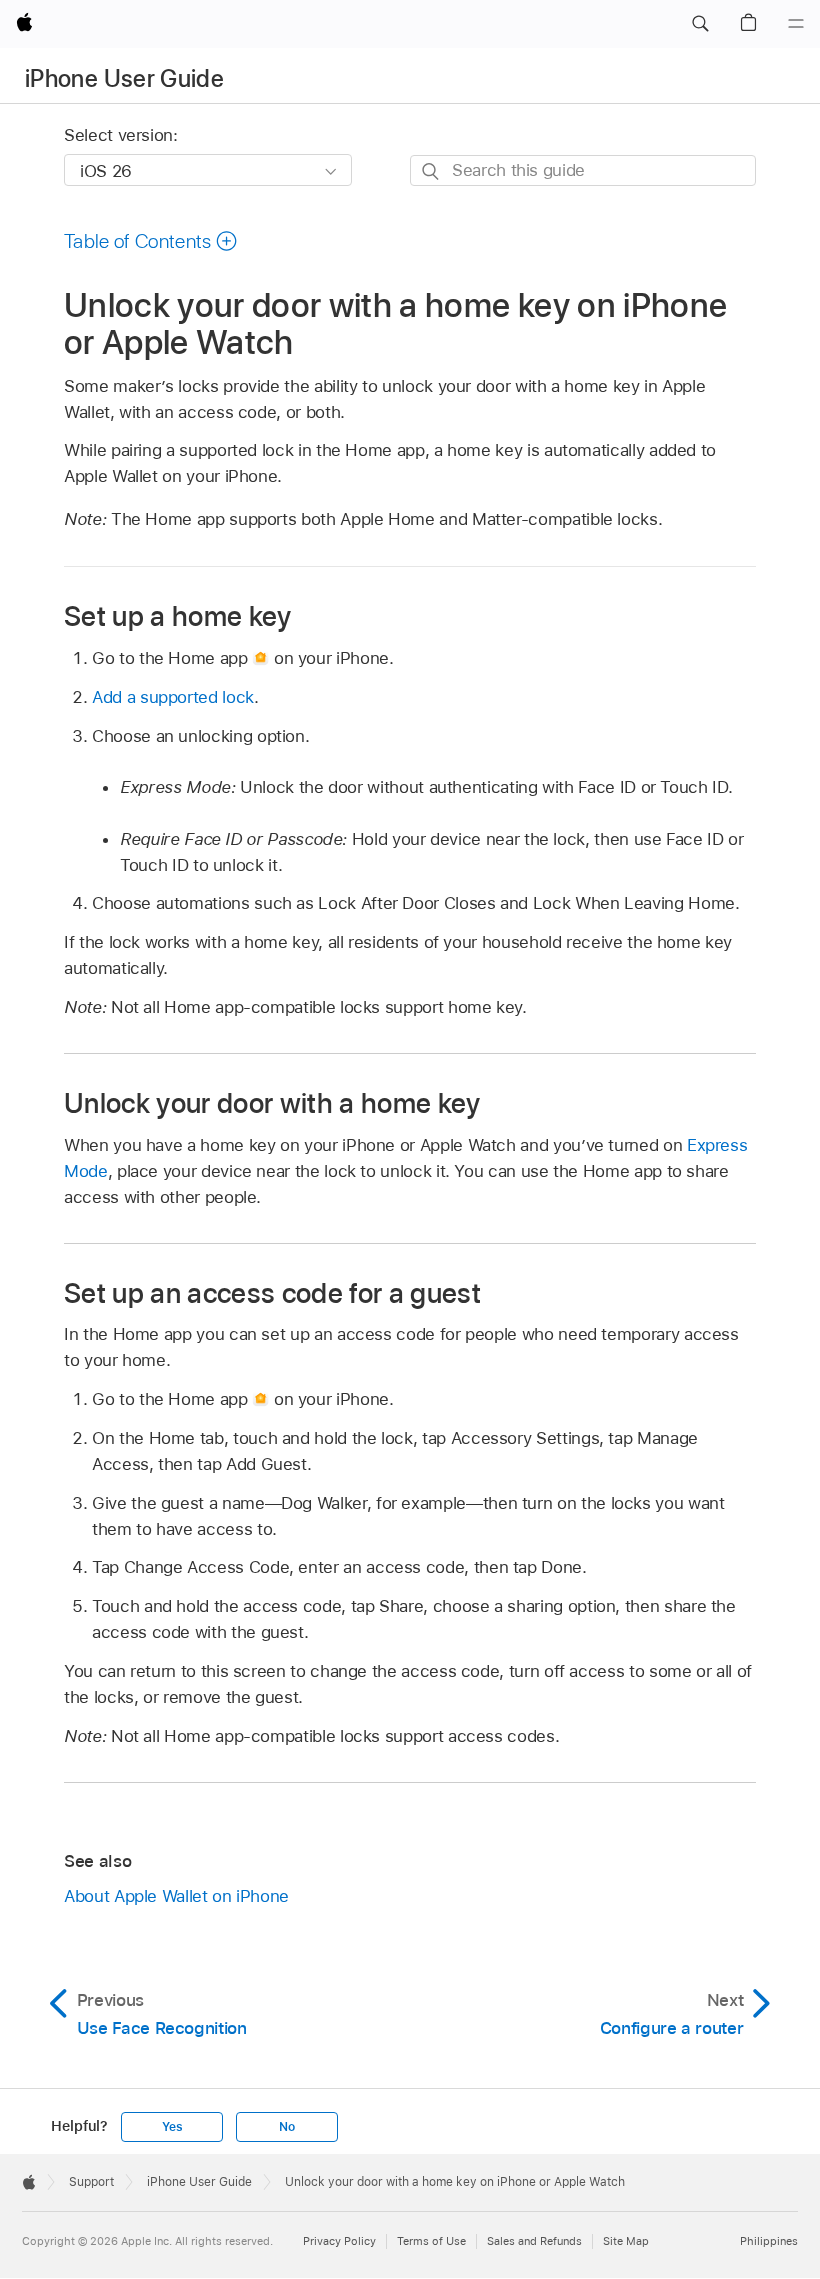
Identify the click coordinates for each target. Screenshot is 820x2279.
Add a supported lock (173, 697)
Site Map (626, 2241)
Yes (172, 2127)
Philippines (769, 2241)
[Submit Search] (431, 171)
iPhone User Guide (124, 78)
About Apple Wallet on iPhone (176, 1896)
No (287, 2127)
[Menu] (796, 24)
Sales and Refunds (534, 2241)
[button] (700, 24)
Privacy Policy (339, 2241)
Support (91, 2182)
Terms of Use (431, 2241)
